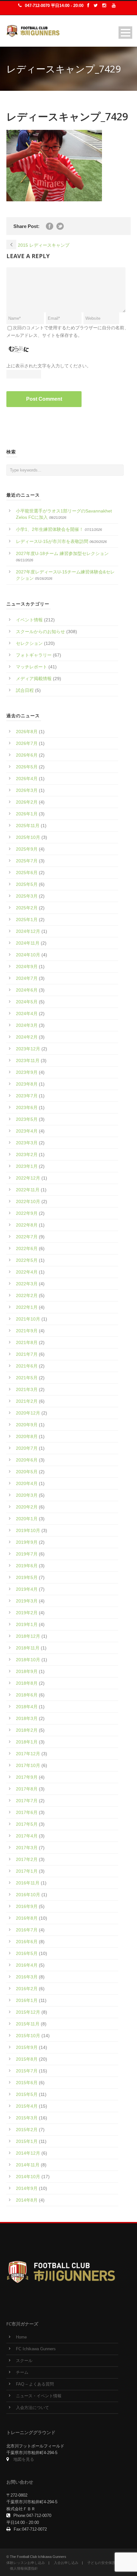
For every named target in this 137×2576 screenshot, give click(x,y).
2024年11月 (28, 943)
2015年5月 (27, 2094)
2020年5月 (27, 1472)
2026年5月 (27, 767)
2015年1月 (27, 2141)
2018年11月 (28, 1648)
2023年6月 (27, 1107)
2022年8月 (27, 1225)
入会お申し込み (66, 2563)
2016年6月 (27, 1942)
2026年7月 (27, 743)
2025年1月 (27, 920)
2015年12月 (28, 2012)
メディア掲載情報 (34, 679)
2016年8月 (27, 1918)
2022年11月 (28, 1190)
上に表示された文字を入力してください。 (49, 366)
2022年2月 (27, 1295)
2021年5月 (27, 1378)
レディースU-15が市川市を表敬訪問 (52, 541)
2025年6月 (27, 873)
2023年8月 (27, 1084)
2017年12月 (28, 1754)
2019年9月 (27, 1542)
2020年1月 (27, 1519)
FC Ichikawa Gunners (36, 2349)
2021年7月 (27, 1354)
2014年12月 (28, 2153)
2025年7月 (27, 861)
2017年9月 (27, 1777)
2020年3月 (27, 1495)
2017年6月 (27, 1812)
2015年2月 (27, 2130)
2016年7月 (27, 1930)
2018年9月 (27, 1671)
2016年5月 (27, 1953)
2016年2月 (27, 1989)
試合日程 (25, 690)
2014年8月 (27, 2200)
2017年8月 (27, 1789)
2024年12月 (28, 931)
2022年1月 (27, 1307)
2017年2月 (27, 1859)
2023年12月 (28, 1049)
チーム (22, 2372)
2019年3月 (27, 1601)
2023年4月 (27, 1131)
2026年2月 (27, 802)
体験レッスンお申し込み (26, 2563)
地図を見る (24, 2459)
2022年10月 (28, 1201)
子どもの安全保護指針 (105, 2563)
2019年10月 (28, 1530)
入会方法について (32, 2408)
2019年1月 (27, 1624)
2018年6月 (27, 1695)
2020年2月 (27, 1507)
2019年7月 (27, 1554)
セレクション (29, 643)
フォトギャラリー (34, 655)
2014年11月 (28, 2165)
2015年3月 (27, 2118)
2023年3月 (27, 1143)
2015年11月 (28, 2024)
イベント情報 (29, 620)
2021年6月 (27, 1366)
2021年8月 (27, 1342)
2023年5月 (27, 1119)
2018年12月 (28, 1636)
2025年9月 (27, 849)
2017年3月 (27, 1848)
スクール (24, 2361)
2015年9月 (27, 2047)
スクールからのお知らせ (40, 632)
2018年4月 (27, 1707)
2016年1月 (27, 2000)
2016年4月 (27, 1965)
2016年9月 (27, 1906)
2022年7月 (27, 1237)
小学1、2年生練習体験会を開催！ (50, 529)
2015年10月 (28, 2036)
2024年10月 (28, 955)
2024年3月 (27, 1025)
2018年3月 (27, 1718)
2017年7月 (27, 1801)
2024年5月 (27, 1002)
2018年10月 (28, 1660)
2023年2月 (27, 1154)
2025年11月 (28, 826)
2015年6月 (27, 2083)
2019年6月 (27, 1566)
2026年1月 (27, 814)
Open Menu (125, 33)
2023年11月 (28, 1061)
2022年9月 (27, 1213)
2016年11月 (28, 1883)
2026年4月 (27, 779)
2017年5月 (27, 1824)
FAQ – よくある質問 (35, 2384)
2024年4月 (27, 1014)
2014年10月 (28, 2177)
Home (21, 2337)
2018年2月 (27, 1730)
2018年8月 (27, 1683)
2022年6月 (27, 1248)
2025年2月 (27, 908)
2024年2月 (27, 1037)
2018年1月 (27, 1742)
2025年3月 (27, 896)
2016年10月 (28, 1895)
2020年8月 (27, 1436)
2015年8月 (27, 2059)
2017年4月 (27, 1836)
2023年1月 (27, 1166)
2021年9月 (27, 1331)
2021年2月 (27, 1401)
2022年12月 (28, 1178)
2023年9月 (27, 1072)
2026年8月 (27, 732)
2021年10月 (28, 1319)
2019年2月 (27, 1613)
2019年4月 (27, 1589)
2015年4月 (27, 2106)
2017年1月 (27, 1871)
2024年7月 (27, 978)
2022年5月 (27, 1260)
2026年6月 (27, 755)
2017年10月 (28, 1765)
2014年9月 (27, 2188)
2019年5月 (27, 1577)
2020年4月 (27, 1483)
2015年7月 (27, 2071)
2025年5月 (27, 884)
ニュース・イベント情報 (39, 2396)
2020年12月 (28, 1413)
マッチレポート (32, 667)
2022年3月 (27, 1284)
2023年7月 (27, 1096)
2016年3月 (27, 1977)
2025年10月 (28, 837)
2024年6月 (27, 990)
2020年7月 (27, 1448)
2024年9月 (27, 967)
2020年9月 (27, 1425)
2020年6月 (27, 1460)
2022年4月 (27, 1272)
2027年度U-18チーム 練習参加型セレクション (62, 553)
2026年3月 (27, 790)
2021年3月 (27, 1389)
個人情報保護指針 (24, 2568)
